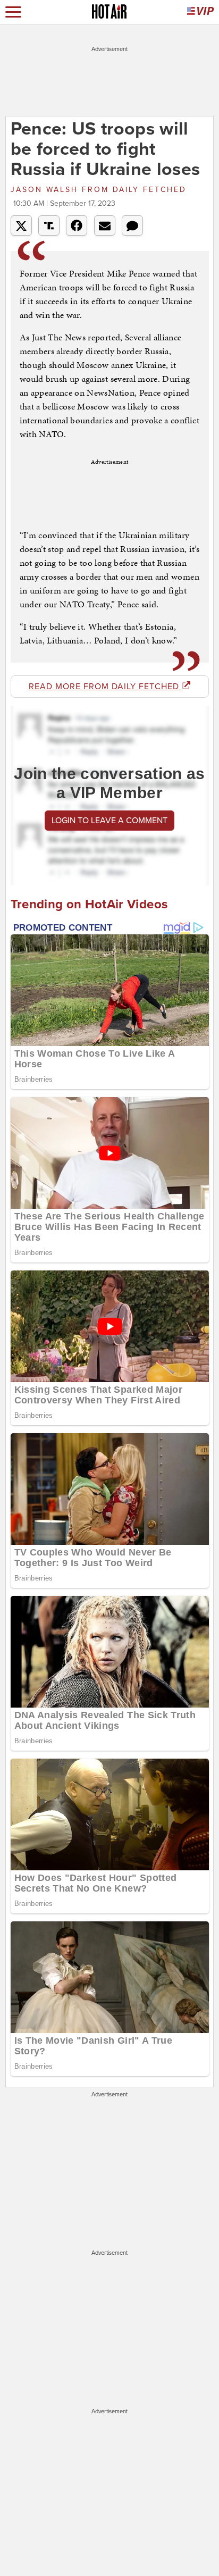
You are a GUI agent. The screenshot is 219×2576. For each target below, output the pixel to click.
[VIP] (200, 12)
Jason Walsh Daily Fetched (99, 190)
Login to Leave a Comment (109, 821)
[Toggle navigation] (13, 12)
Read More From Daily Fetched (105, 687)
